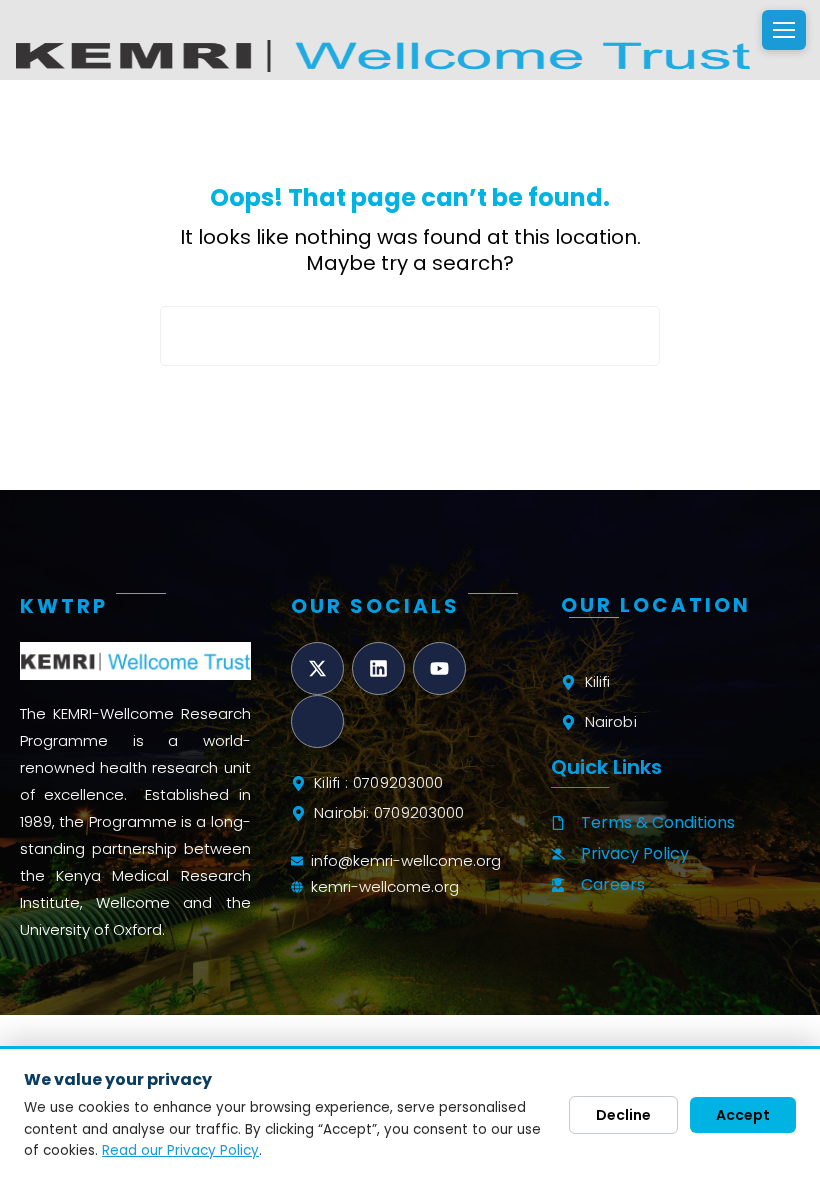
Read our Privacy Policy (180, 1150)
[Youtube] (439, 668)
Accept (743, 1115)
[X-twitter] (317, 668)
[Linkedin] (378, 668)
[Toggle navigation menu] (784, 30)
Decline (623, 1115)
